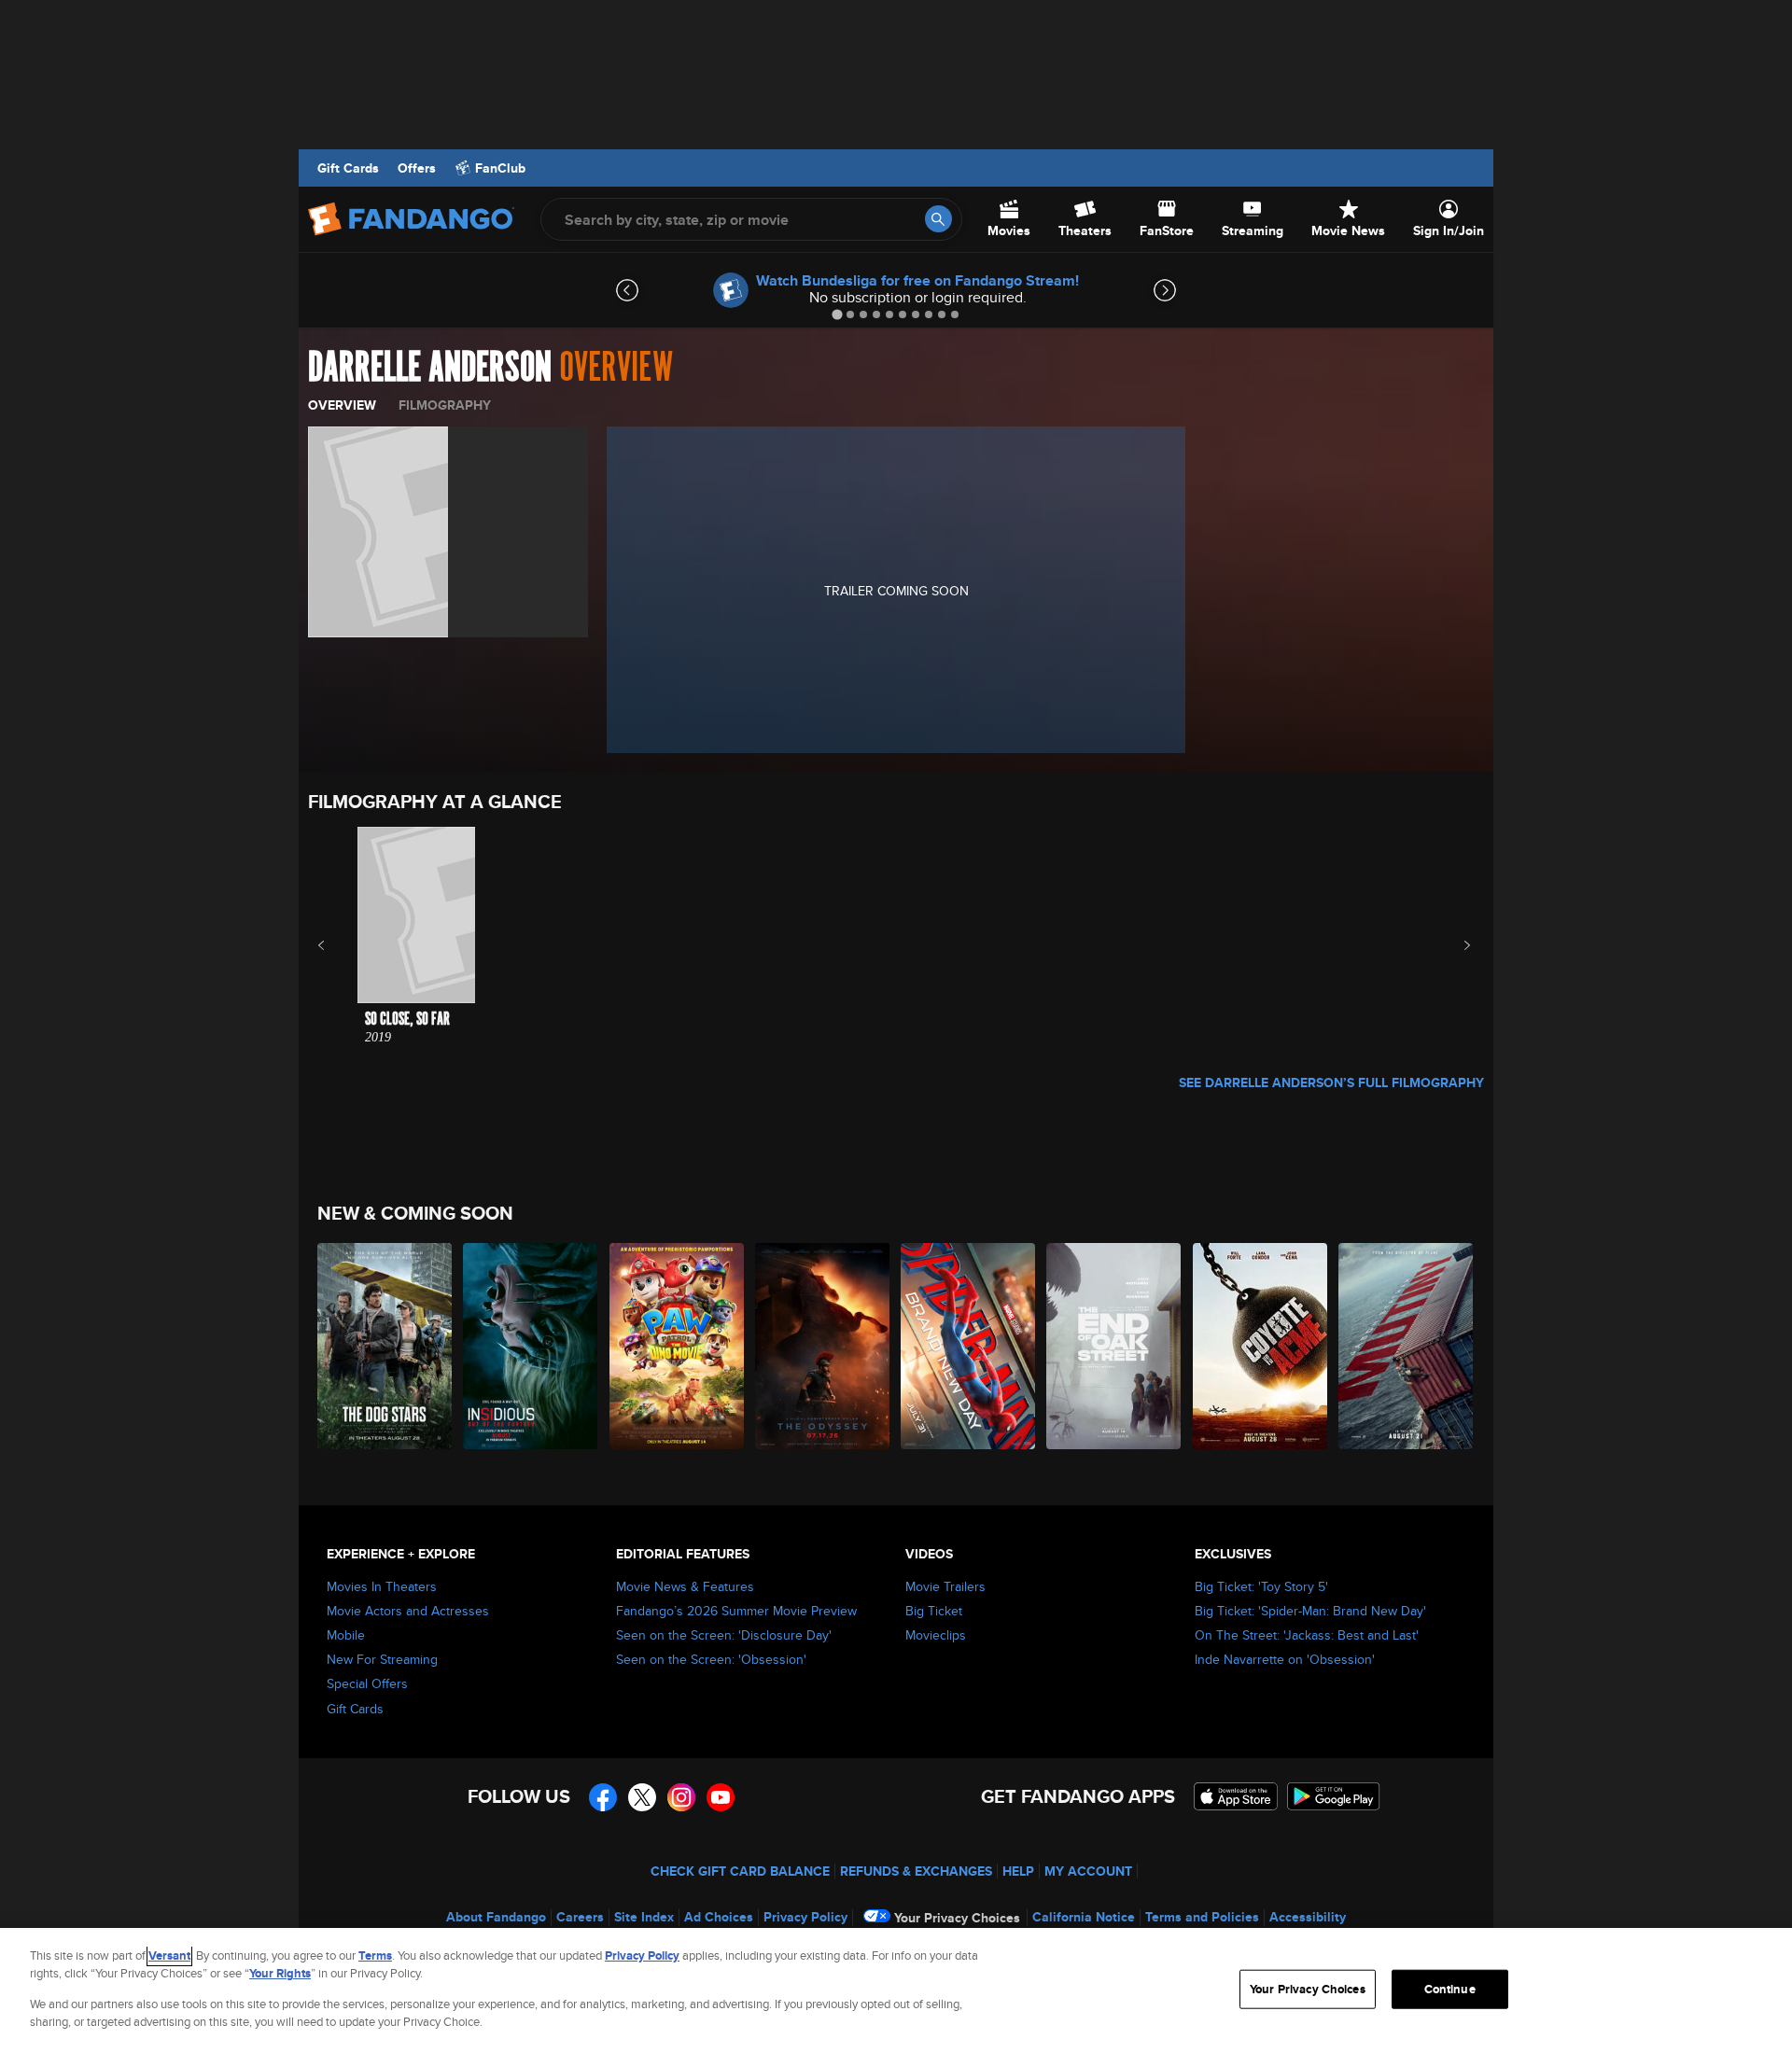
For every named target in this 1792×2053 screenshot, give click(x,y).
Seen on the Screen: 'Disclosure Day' (724, 1635)
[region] (896, 1990)
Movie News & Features (685, 1586)
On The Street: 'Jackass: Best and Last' (1307, 1635)
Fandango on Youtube (721, 1797)
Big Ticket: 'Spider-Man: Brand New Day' (1310, 1611)
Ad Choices (719, 1917)
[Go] (938, 219)
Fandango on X (642, 1797)
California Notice (1084, 1917)
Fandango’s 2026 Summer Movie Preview (736, 1611)
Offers (417, 168)
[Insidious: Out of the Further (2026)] (531, 1346)
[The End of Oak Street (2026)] (1114, 1346)
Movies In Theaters (382, 1586)
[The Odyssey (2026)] (823, 1346)
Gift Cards (348, 168)
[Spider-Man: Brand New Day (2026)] (969, 1346)
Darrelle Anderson (430, 368)
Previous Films (337, 945)
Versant (169, 1955)
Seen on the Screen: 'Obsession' (711, 1659)
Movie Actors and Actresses (408, 1611)
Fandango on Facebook (603, 1797)
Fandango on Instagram (681, 1797)
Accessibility (1308, 1917)
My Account (1088, 1871)
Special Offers (367, 1683)
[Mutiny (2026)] (1407, 1346)
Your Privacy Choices (957, 1918)
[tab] (837, 314)
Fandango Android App (1334, 1796)
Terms (375, 1955)
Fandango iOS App (1236, 1796)
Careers (580, 1917)
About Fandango (496, 1917)
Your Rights (280, 1973)
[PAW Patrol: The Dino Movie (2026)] (678, 1346)
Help (1018, 1871)
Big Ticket (934, 1611)
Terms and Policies (1202, 1917)
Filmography (445, 405)
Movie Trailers (945, 1586)
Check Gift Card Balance (740, 1871)
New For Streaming (382, 1659)
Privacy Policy (805, 1917)
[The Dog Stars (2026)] (385, 1346)
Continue (1450, 1989)
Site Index (644, 1917)
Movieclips (936, 1635)
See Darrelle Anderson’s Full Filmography (1331, 1082)
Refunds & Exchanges (916, 1871)
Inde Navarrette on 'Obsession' (1285, 1659)
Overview (342, 405)
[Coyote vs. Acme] (1261, 1346)
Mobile (346, 1635)
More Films (1455, 945)
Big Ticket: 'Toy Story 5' (1261, 1586)
